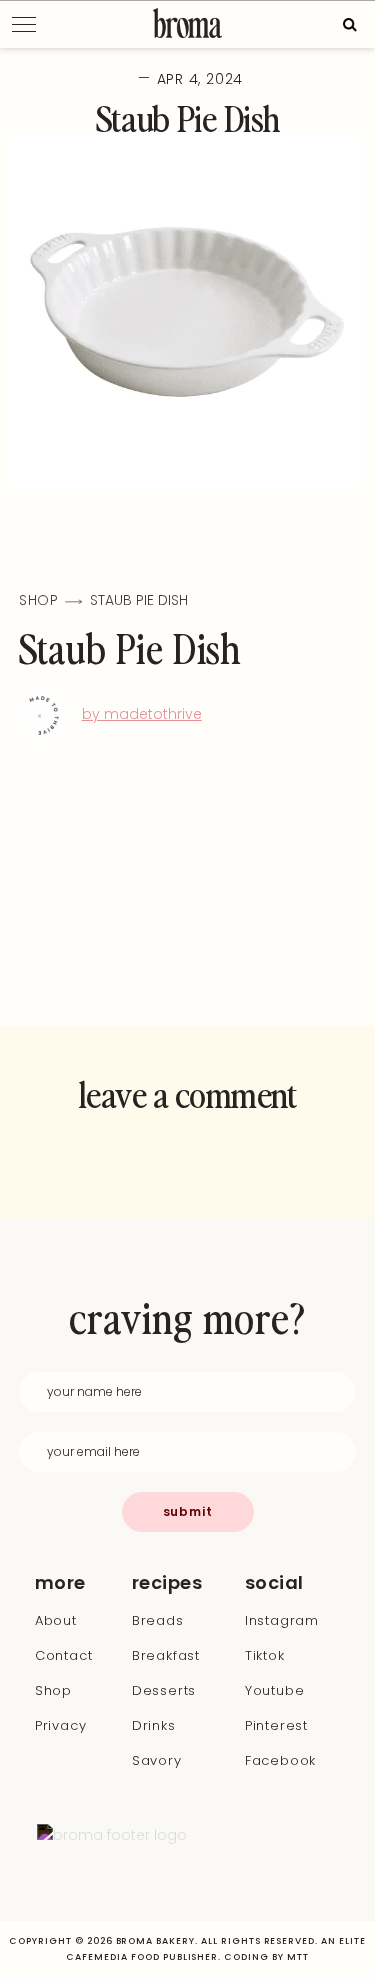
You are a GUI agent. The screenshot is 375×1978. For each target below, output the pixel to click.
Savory (157, 1760)
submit (188, 1511)
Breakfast (166, 1655)
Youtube (275, 1690)
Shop (53, 1690)
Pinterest (276, 1725)
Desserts (164, 1690)
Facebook (280, 1760)
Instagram (282, 1620)
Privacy (61, 1725)
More (60, 1583)
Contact (64, 1655)
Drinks (154, 1725)
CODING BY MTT (266, 1957)
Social (268, 1583)
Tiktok (265, 1655)
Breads (158, 1620)
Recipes (167, 1583)
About (56, 1620)
